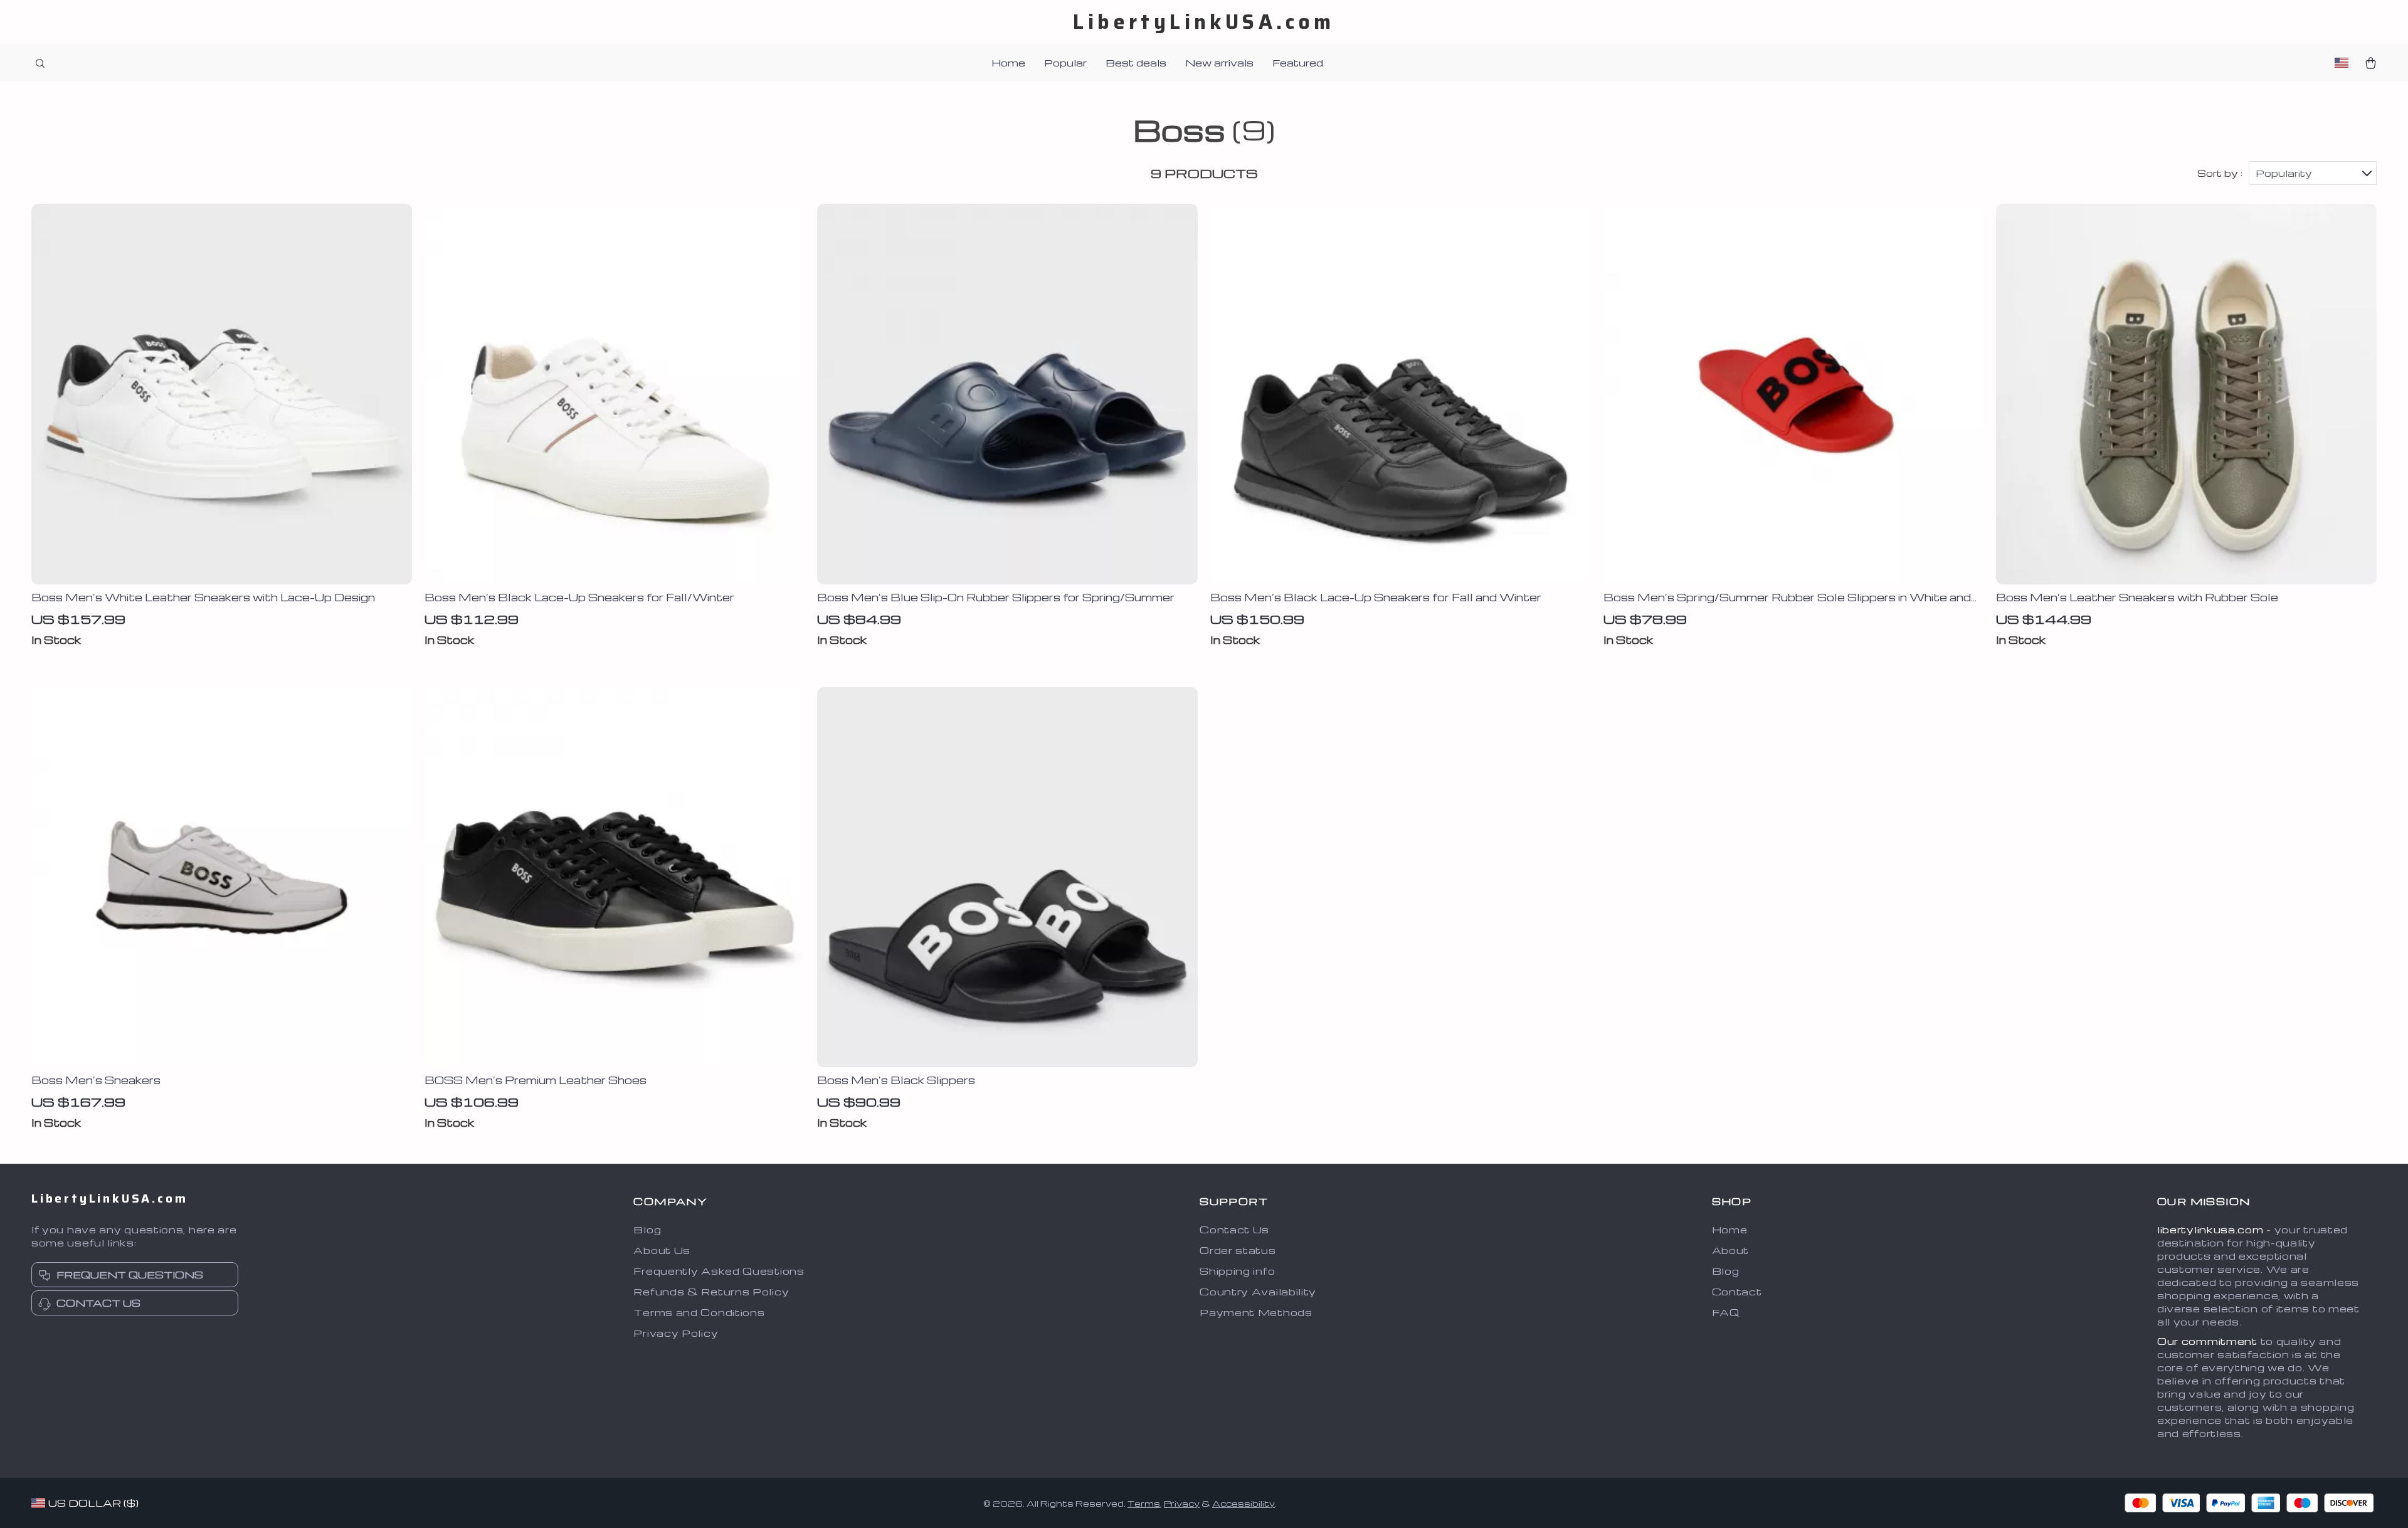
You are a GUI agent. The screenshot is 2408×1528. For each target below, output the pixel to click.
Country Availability (1258, 1292)
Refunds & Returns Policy (711, 1292)
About (1731, 1250)
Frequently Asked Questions (719, 1271)
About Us (662, 1250)
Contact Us (1234, 1230)
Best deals (1136, 63)
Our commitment (2207, 1341)
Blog (647, 1230)
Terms (1144, 1503)
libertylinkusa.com (2210, 1230)
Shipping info (1237, 1271)
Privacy (1182, 1503)
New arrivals (1219, 63)
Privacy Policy (676, 1333)
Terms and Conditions (699, 1312)
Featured (1298, 63)
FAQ (1726, 1312)
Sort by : (2220, 173)
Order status (1238, 1250)
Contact (1737, 1292)
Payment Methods (1256, 1312)
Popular (1065, 63)
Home (1008, 63)
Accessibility (1244, 1503)
